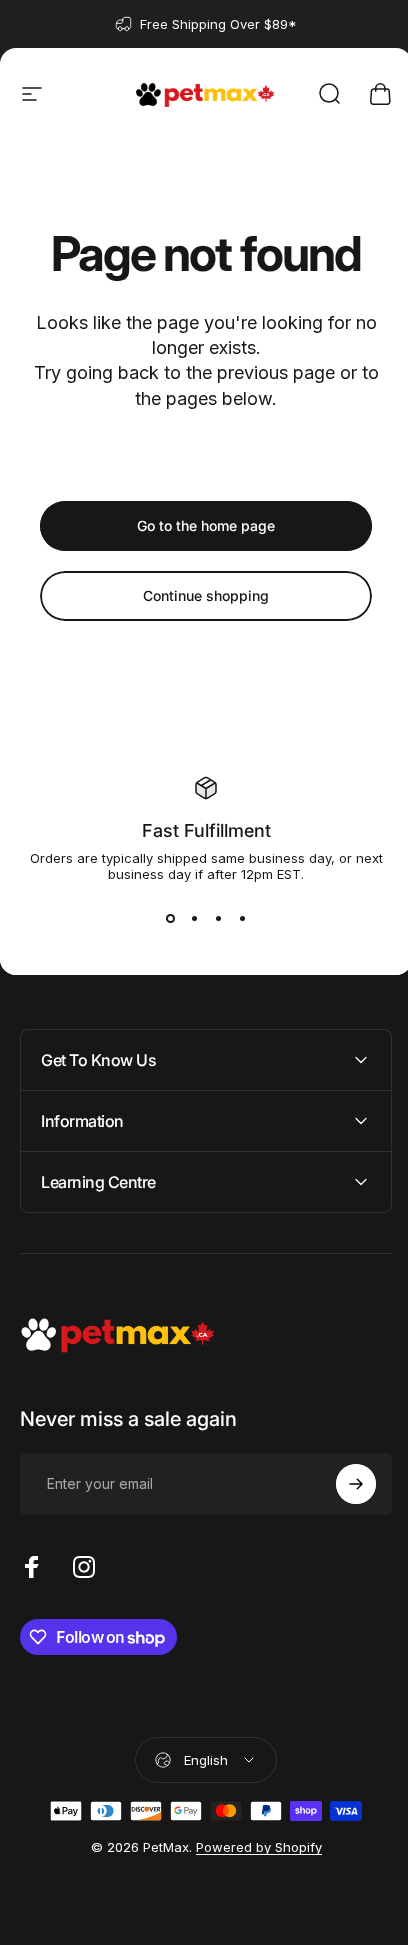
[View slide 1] (170, 918)
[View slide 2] (194, 918)
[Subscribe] (341, 1484)
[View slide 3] (218, 918)
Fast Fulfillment (206, 830)
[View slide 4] (242, 918)
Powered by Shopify (251, 1847)
